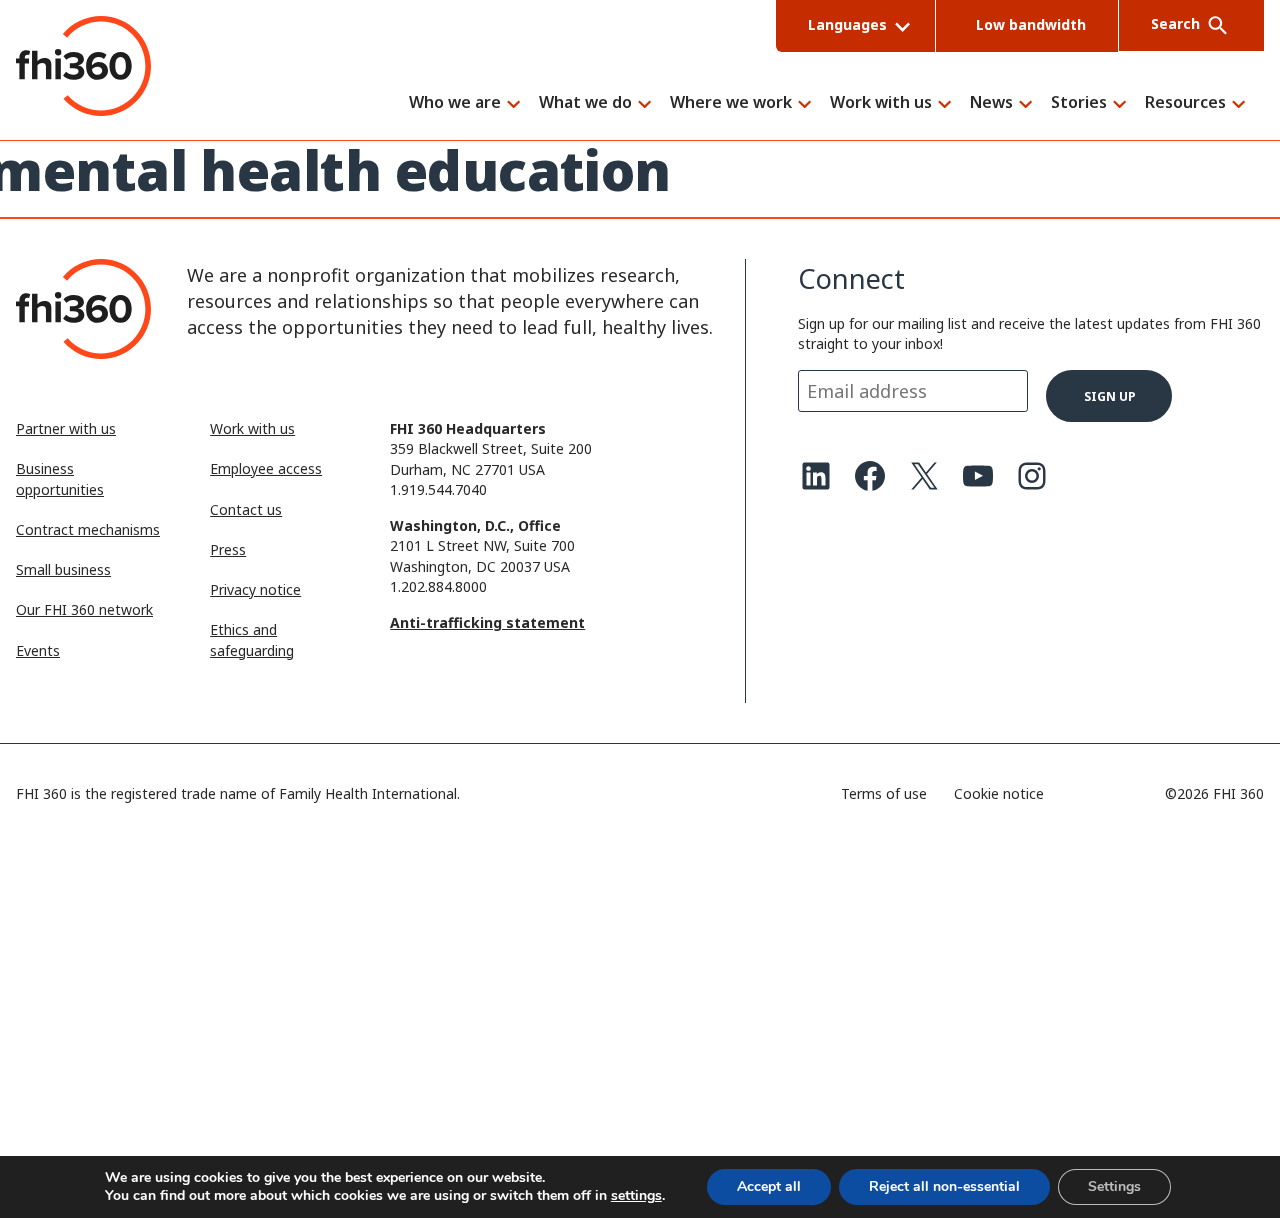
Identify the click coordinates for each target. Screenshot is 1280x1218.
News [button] (991, 103)
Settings (1114, 1186)
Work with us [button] (881, 103)
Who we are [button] (455, 103)
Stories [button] (1079, 103)
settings (636, 1196)
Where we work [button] (731, 103)
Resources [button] (1185, 103)
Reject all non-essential (944, 1186)
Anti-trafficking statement (487, 622)
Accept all (769, 1186)
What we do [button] (585, 103)
